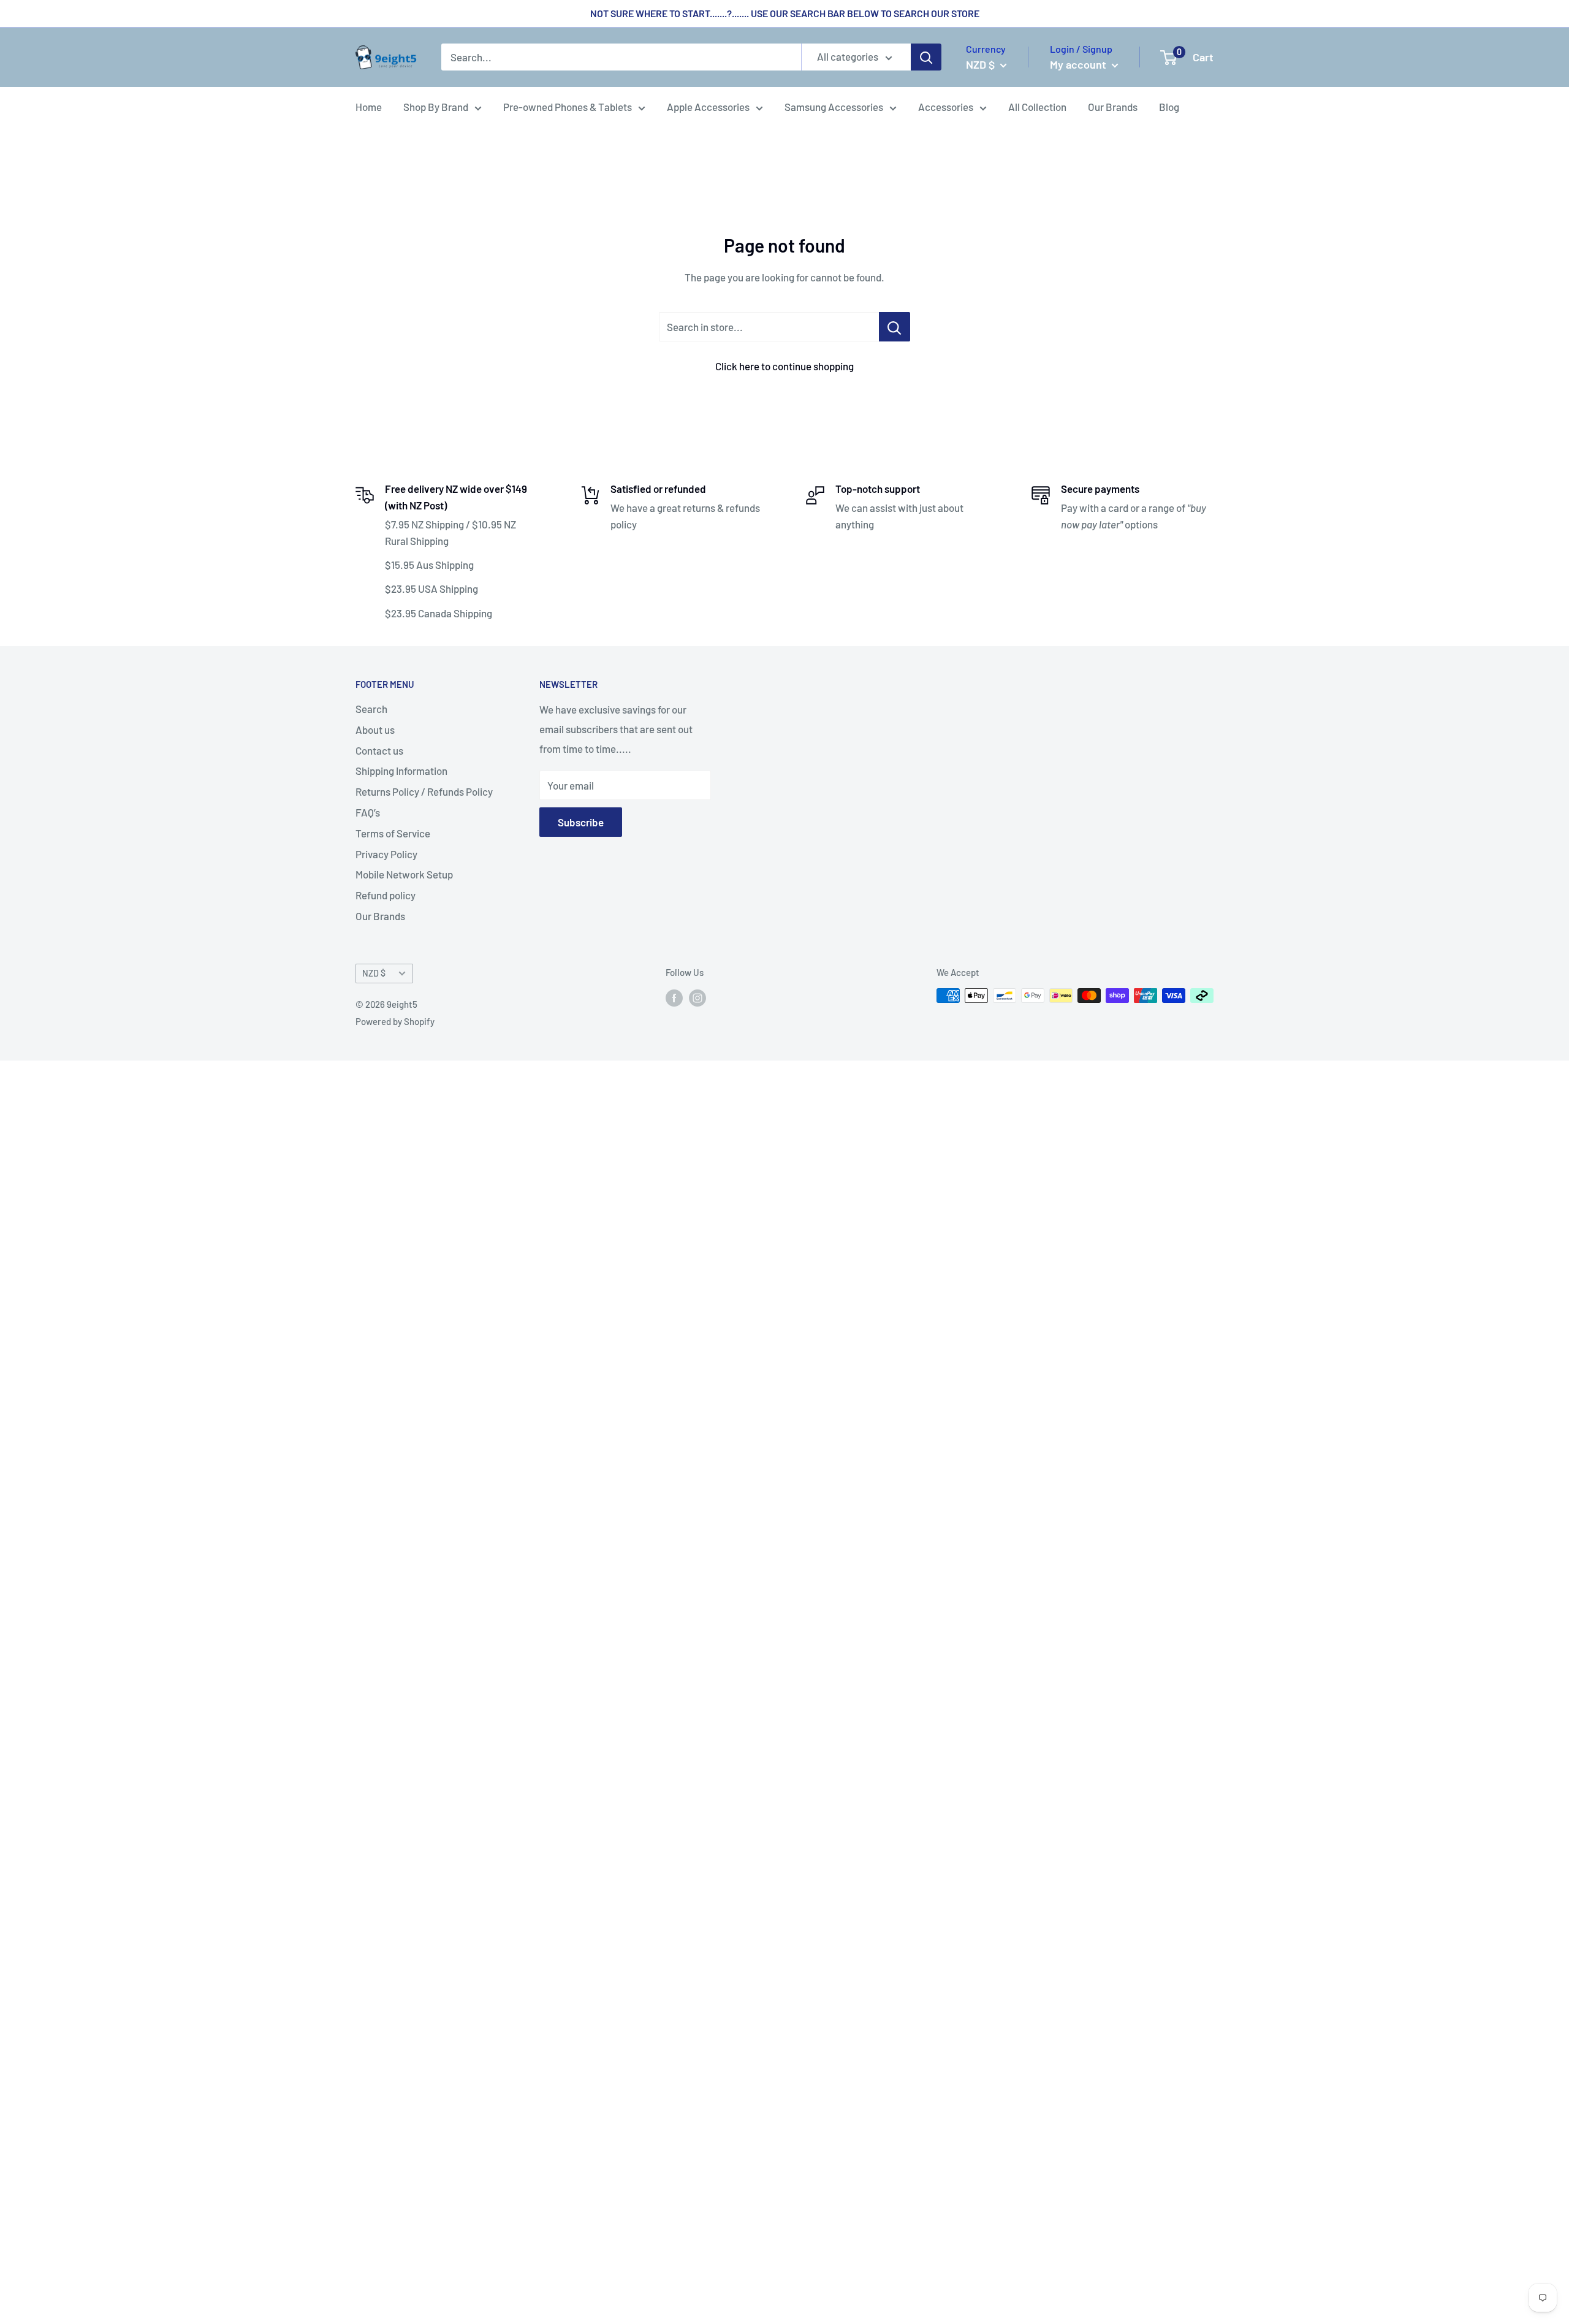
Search (371, 709)
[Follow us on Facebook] (674, 997)
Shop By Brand (436, 107)
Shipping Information (401, 771)
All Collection (1037, 107)
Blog (1169, 107)
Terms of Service (393, 833)
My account (1079, 64)
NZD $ (374, 973)
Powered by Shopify (395, 1021)
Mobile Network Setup (404, 874)
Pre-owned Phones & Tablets (568, 107)
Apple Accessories (708, 107)
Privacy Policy (386, 854)
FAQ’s (368, 812)
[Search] (926, 58)
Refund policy (386, 895)
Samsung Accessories (834, 107)
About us (375, 730)
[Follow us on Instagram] (697, 997)
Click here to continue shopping (784, 366)
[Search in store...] (895, 327)
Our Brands (1113, 107)
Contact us (379, 750)
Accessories (946, 107)
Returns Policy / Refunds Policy (424, 791)
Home (369, 107)
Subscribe (581, 822)
